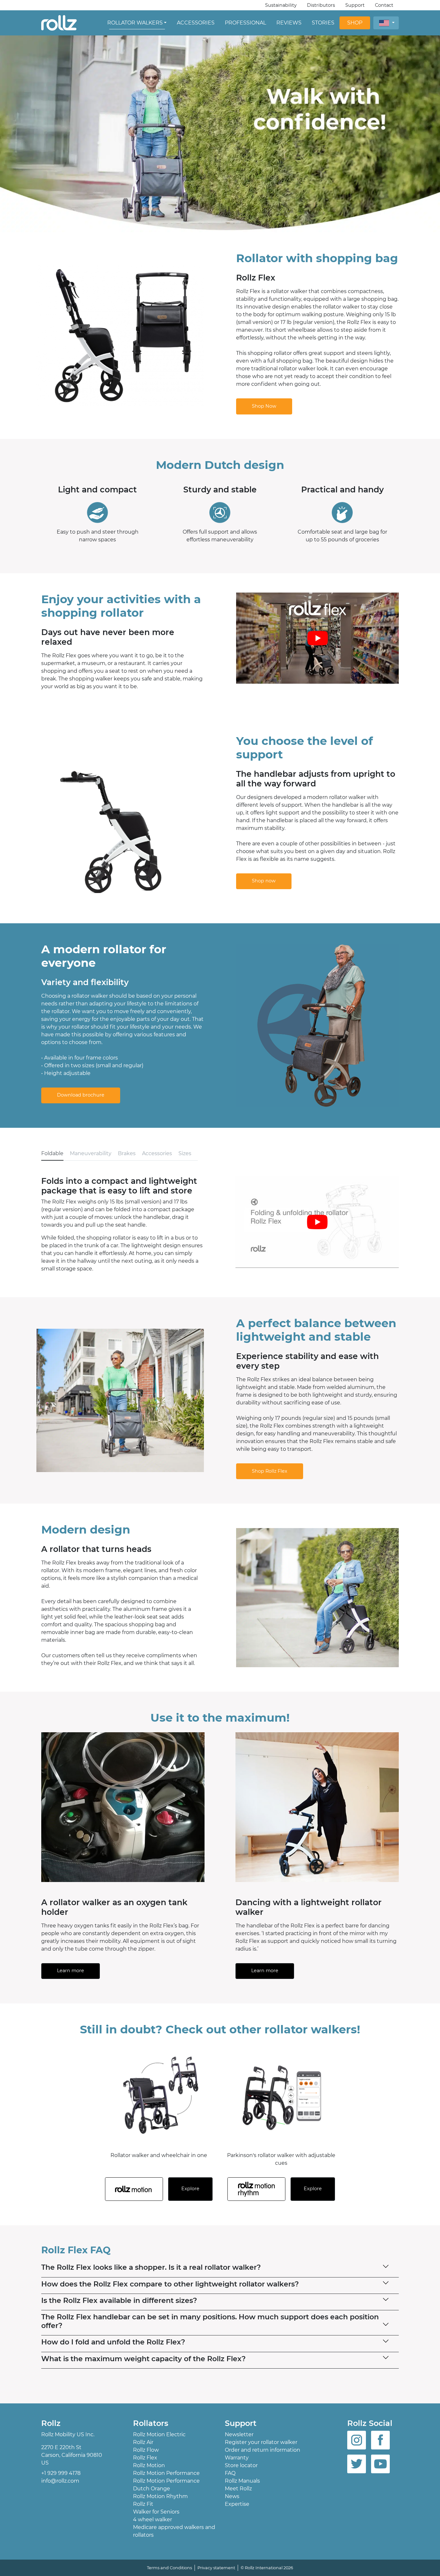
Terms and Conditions (169, 2568)
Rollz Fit (143, 2504)
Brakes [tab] (127, 1153)
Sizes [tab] (185, 1153)
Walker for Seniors (156, 2512)
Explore (190, 2189)
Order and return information (263, 2450)
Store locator (241, 2465)
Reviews (289, 23)
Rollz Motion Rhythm (160, 2496)
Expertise (237, 2504)
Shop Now (264, 406)
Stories (323, 23)
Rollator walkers (135, 23)
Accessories (196, 23)
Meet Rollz (238, 2489)
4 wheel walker (153, 2519)
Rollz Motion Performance (166, 2473)
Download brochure (81, 1095)
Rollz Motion (149, 2465)
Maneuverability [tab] (91, 1153)
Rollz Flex (145, 2458)
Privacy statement (216, 2568)
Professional (245, 23)
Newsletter (239, 2434)
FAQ (230, 2473)
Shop (355, 23)
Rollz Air (143, 2442)
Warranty (237, 2458)
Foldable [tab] (52, 1153)
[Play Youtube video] (317, 638)
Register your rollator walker (261, 2442)
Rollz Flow (146, 2450)
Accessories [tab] (157, 1153)
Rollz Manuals (242, 2481)
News (232, 2496)
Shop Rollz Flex (270, 1471)
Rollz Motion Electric (159, 2434)
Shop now (264, 881)
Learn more (71, 1971)
